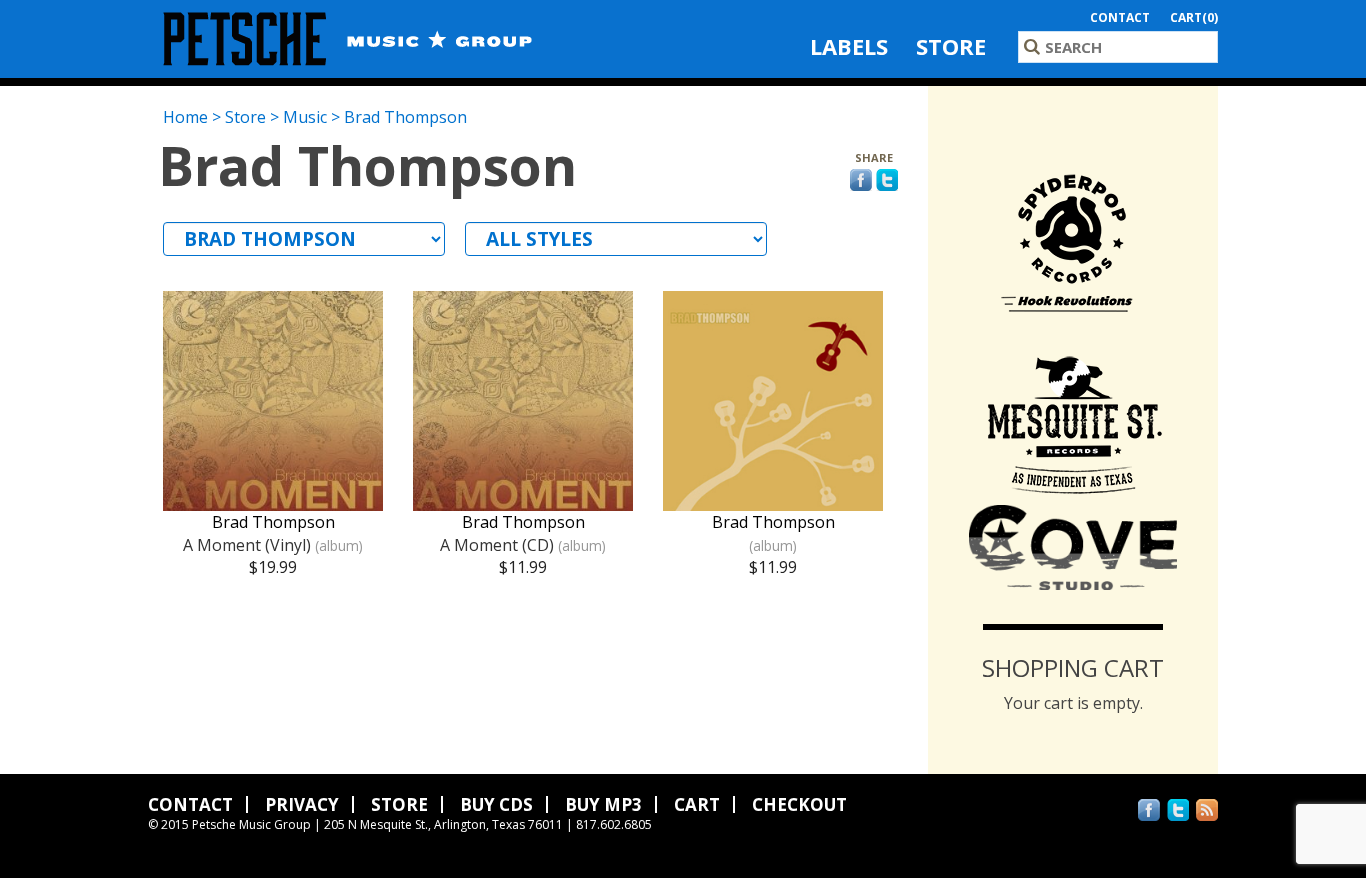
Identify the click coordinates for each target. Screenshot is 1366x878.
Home (185, 117)
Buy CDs (496, 804)
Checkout (799, 804)
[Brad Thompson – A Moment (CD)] (523, 500)
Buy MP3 (603, 804)
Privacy (302, 804)
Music (305, 117)
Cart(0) (1194, 17)
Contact (1120, 17)
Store (951, 46)
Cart (697, 804)
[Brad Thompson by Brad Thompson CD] (773, 500)
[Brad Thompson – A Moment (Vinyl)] (273, 500)
